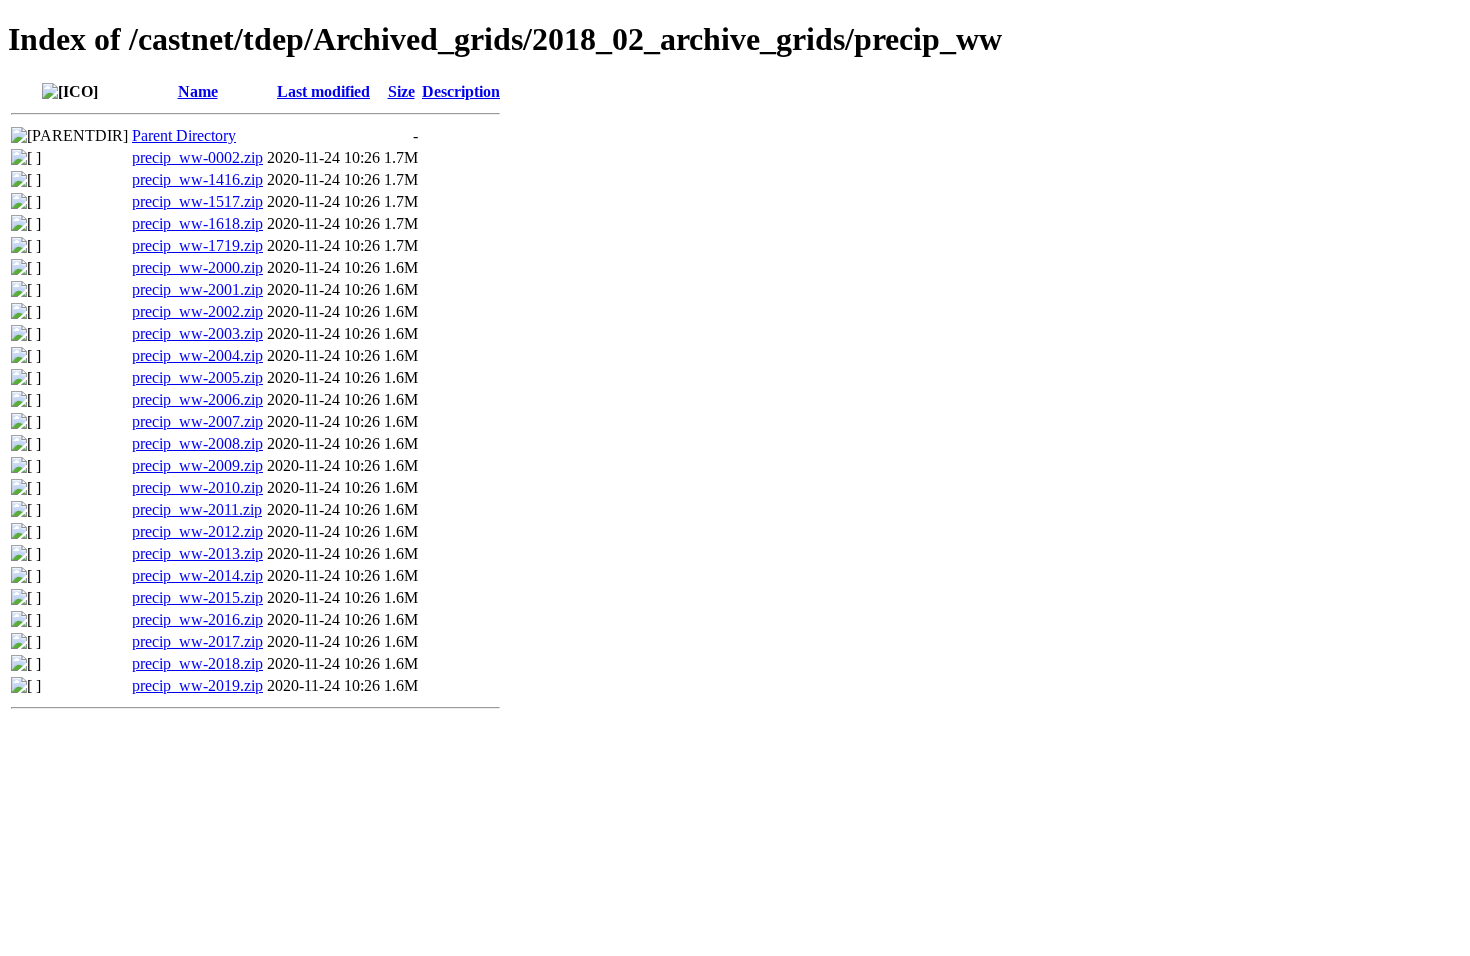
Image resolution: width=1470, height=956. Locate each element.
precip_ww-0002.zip (197, 157)
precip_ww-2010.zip (197, 487)
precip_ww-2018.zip (197, 663)
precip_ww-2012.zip (197, 531)
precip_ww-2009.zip (197, 465)
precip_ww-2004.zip (197, 355)
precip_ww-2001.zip (197, 289)
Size (401, 91)
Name (198, 91)
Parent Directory (184, 135)
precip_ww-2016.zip (197, 619)
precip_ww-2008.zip (197, 443)
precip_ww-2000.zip (197, 267)
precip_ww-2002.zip (197, 311)
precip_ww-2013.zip (197, 553)
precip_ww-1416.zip (197, 179)
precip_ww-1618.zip (197, 223)
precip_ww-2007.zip (197, 421)
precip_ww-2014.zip (197, 575)
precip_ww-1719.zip (197, 245)
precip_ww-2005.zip (197, 377)
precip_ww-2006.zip (197, 399)
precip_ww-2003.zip (197, 333)
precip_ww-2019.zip (197, 685)
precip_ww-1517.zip (197, 201)
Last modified (323, 91)
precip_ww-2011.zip (197, 509)
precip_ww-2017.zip (197, 641)
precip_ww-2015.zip (197, 597)
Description (461, 91)
